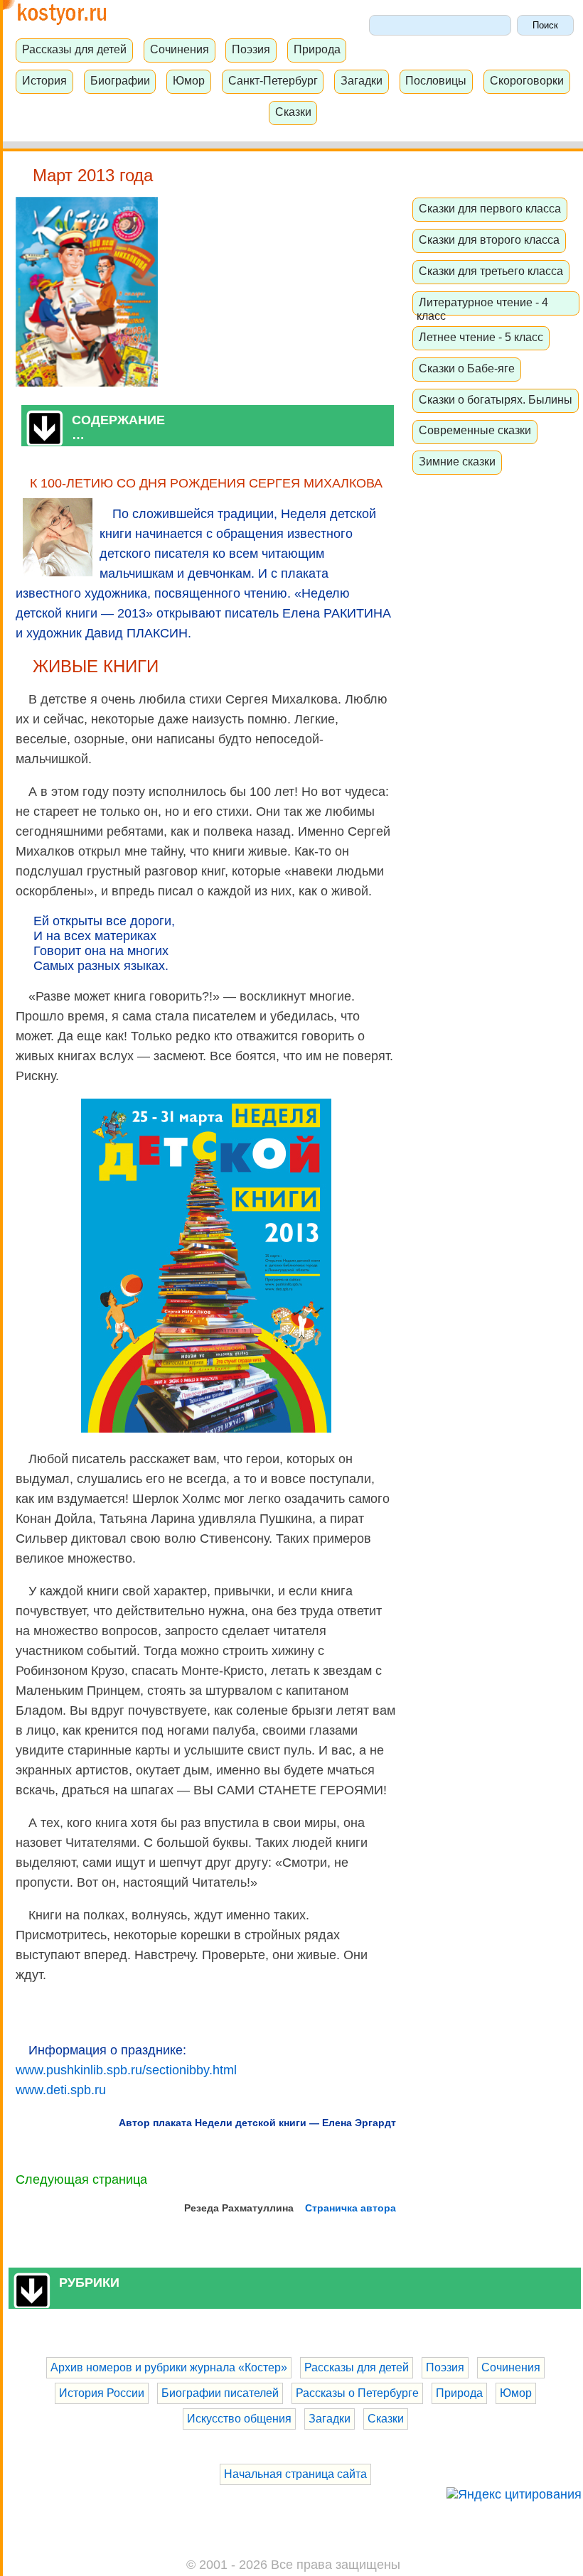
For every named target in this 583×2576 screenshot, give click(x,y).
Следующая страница (81, 2179)
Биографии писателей (220, 2393)
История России (102, 2393)
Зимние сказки (457, 461)
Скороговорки (527, 80)
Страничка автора (351, 2208)
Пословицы (436, 80)
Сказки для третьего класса (491, 271)
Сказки (293, 112)
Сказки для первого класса (490, 208)
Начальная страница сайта (295, 2474)
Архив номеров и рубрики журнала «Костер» (169, 2367)
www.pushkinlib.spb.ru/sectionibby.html (126, 2070)
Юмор (189, 80)
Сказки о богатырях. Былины (496, 399)
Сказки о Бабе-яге (467, 368)
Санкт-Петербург (273, 80)
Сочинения (180, 49)
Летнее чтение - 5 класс (481, 337)
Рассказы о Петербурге (357, 2393)
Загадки (362, 80)
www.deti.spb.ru (61, 2090)
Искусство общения (239, 2419)
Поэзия (251, 49)
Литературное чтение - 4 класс (482, 309)
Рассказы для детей (74, 49)
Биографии (120, 80)
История (44, 80)
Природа (317, 49)
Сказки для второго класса (489, 239)
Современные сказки (475, 430)
